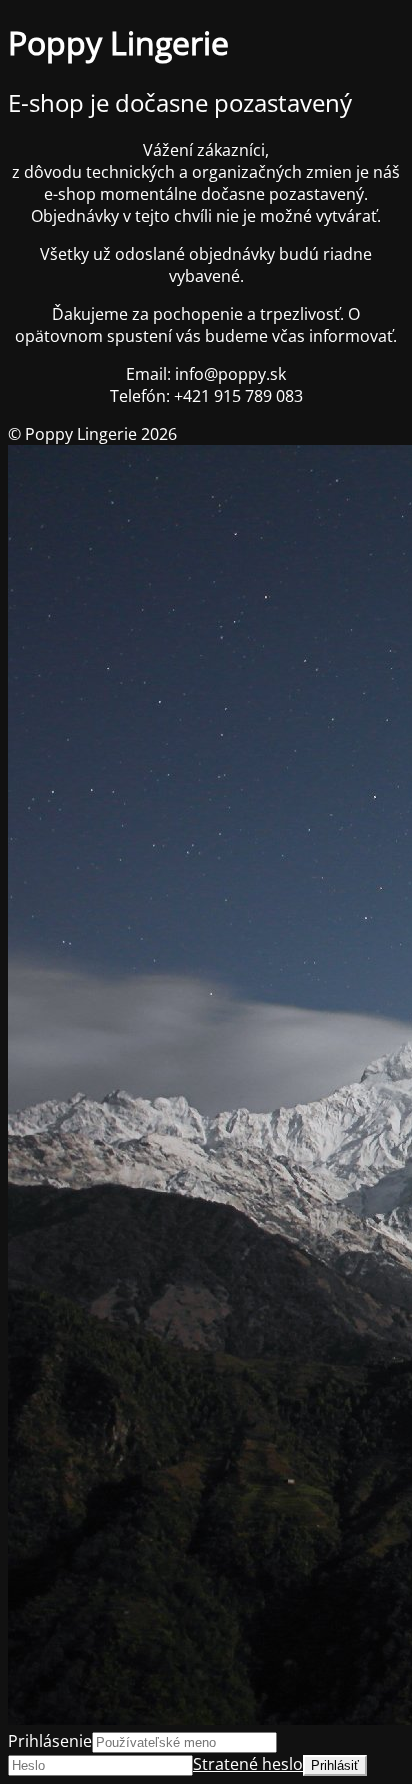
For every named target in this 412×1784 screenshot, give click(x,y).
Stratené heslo (248, 1764)
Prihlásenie (50, 1741)
